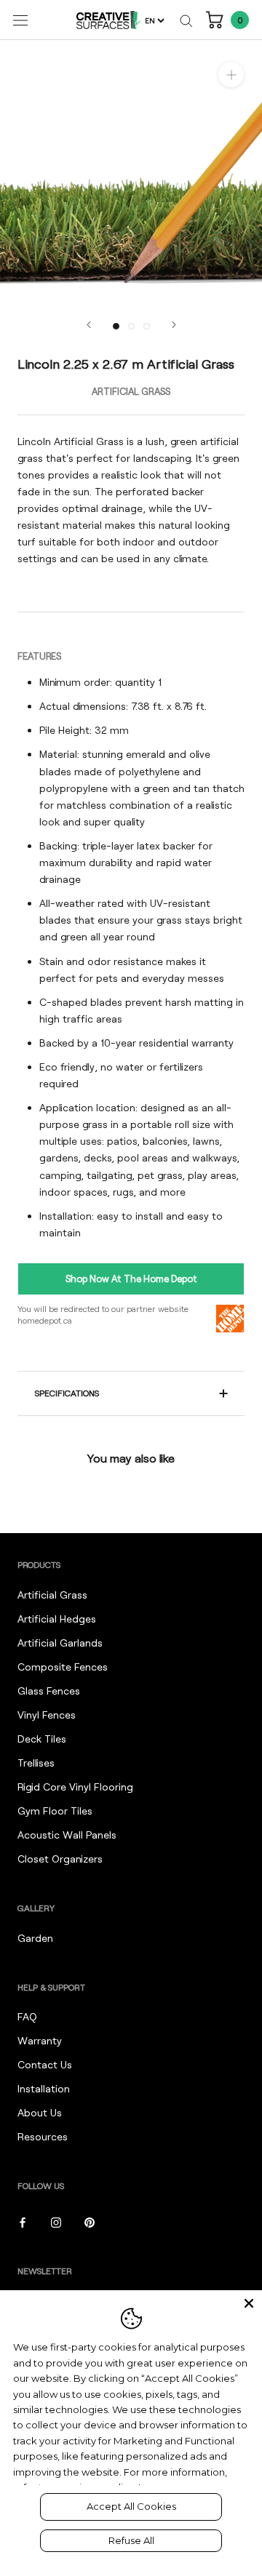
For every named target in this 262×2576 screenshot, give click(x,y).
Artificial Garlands (60, 1643)
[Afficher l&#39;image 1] (116, 326)
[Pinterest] (90, 2221)
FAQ (27, 2016)
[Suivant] (174, 325)
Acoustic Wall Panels (67, 1835)
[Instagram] (56, 2221)
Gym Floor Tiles (55, 1811)
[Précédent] (89, 325)
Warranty (40, 2040)
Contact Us (45, 2064)
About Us (40, 2112)
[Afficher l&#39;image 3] (147, 326)
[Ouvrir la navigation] (20, 20)
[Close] (249, 2303)
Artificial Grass (52, 1595)
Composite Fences (63, 1667)
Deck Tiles (42, 1739)
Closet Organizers (60, 1859)
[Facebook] (23, 2221)
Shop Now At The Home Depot (131, 1279)
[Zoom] (231, 75)
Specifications (67, 1393)
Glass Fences (49, 1691)
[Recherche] (186, 20)
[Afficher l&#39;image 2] (131, 326)
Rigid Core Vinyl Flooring (75, 1787)
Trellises (36, 1763)
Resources (43, 2136)
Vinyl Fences (47, 1715)
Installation (44, 2088)
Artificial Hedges (57, 1619)
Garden (35, 1938)
